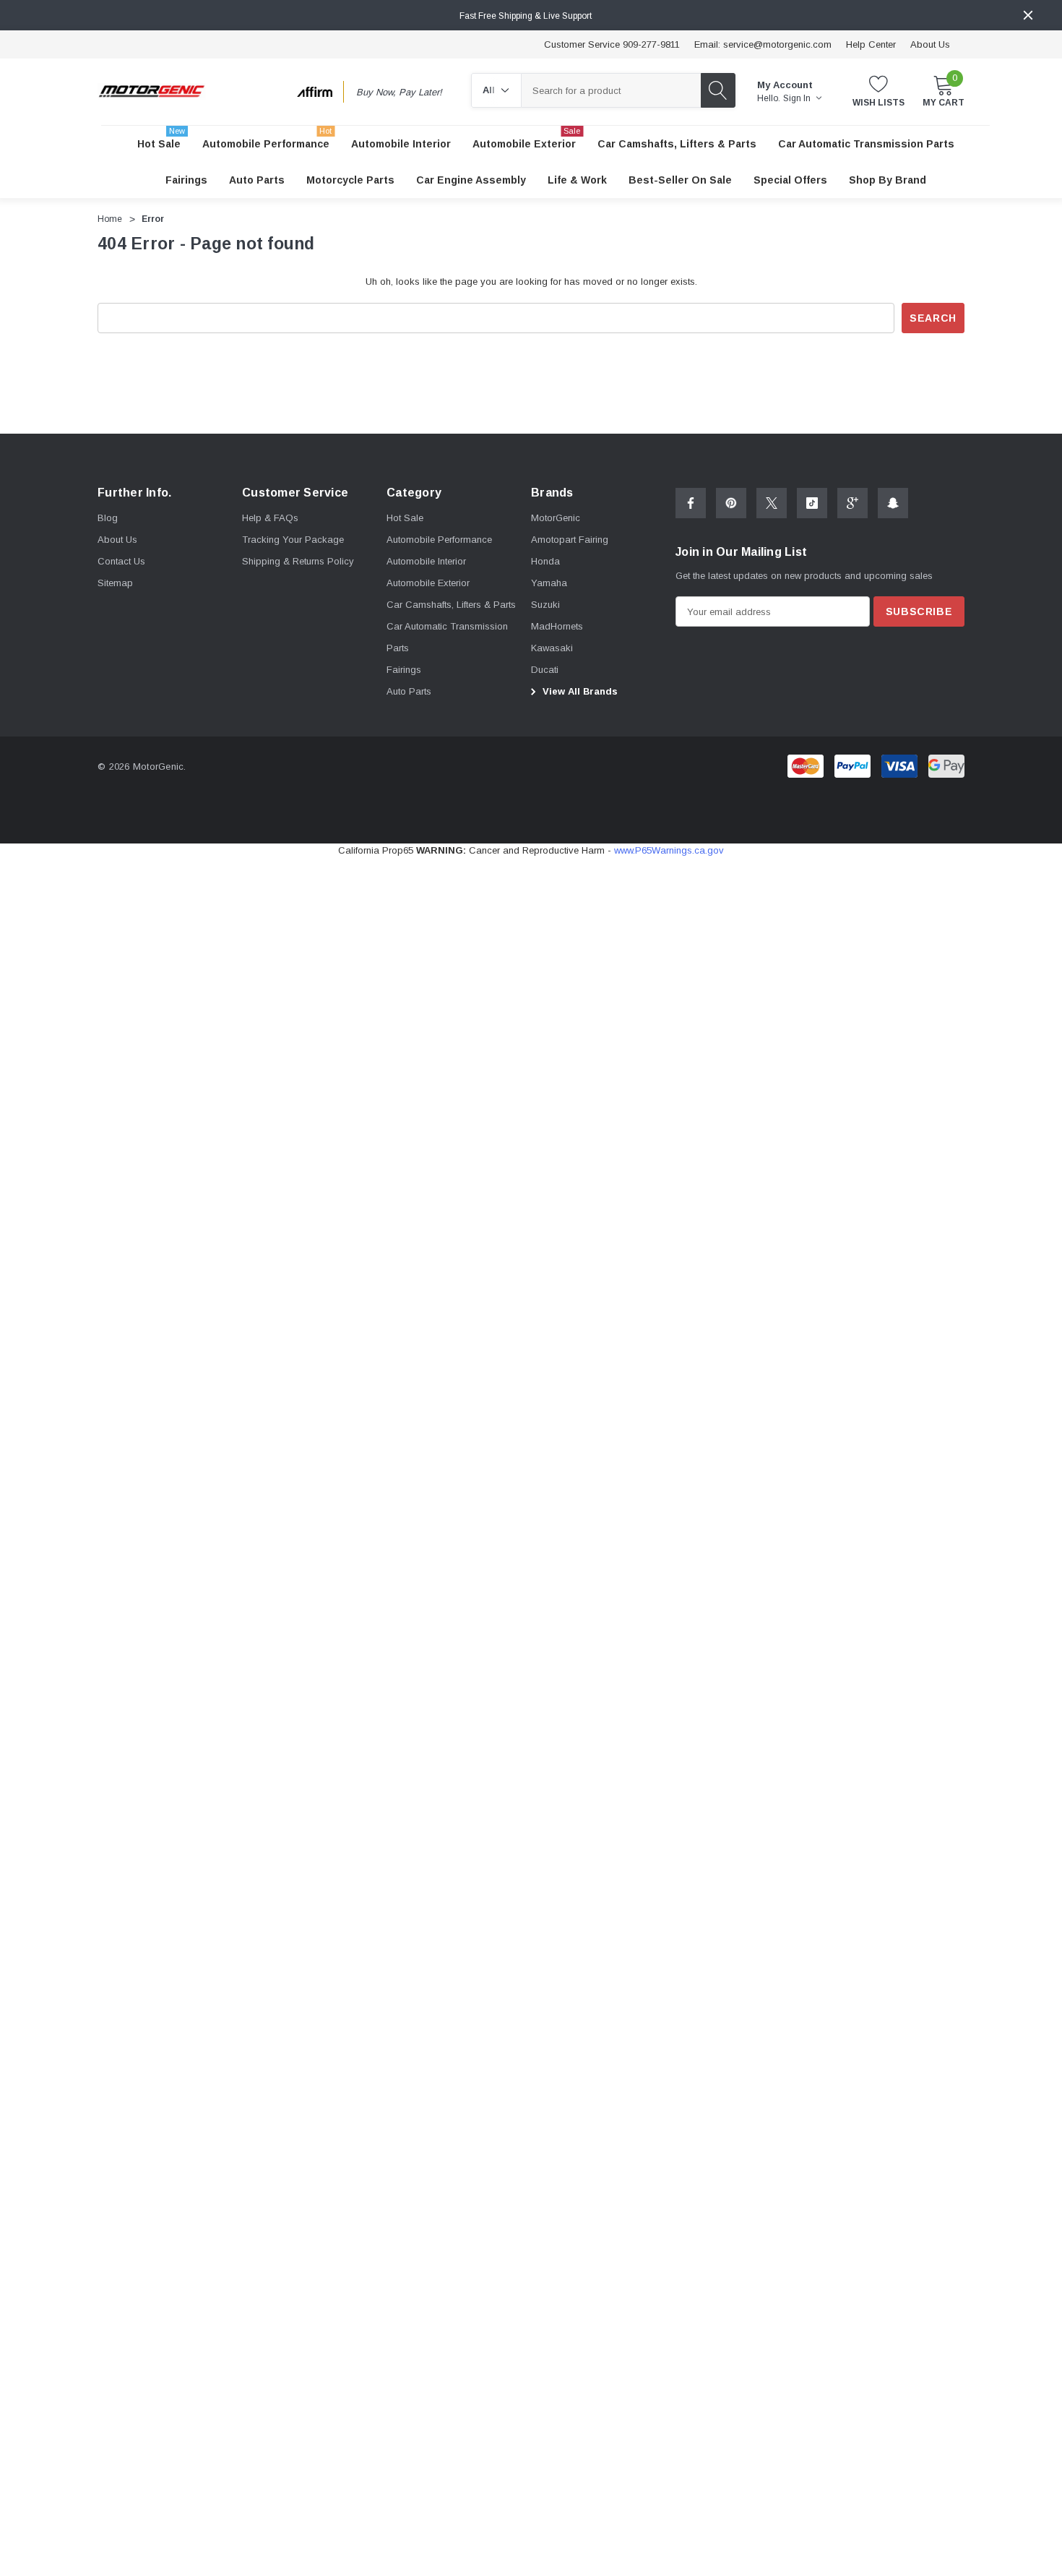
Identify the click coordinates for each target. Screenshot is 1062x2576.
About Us (930, 44)
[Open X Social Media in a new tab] (772, 503)
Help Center (871, 44)
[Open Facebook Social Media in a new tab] (691, 503)
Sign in (798, 98)
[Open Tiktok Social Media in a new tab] (812, 503)
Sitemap (115, 583)
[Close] (1028, 15)
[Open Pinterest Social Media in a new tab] (731, 503)
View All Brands (579, 691)
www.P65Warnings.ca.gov (669, 850)
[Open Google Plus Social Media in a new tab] (852, 503)
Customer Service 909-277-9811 (612, 44)
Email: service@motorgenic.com (763, 44)
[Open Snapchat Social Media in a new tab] (893, 503)
